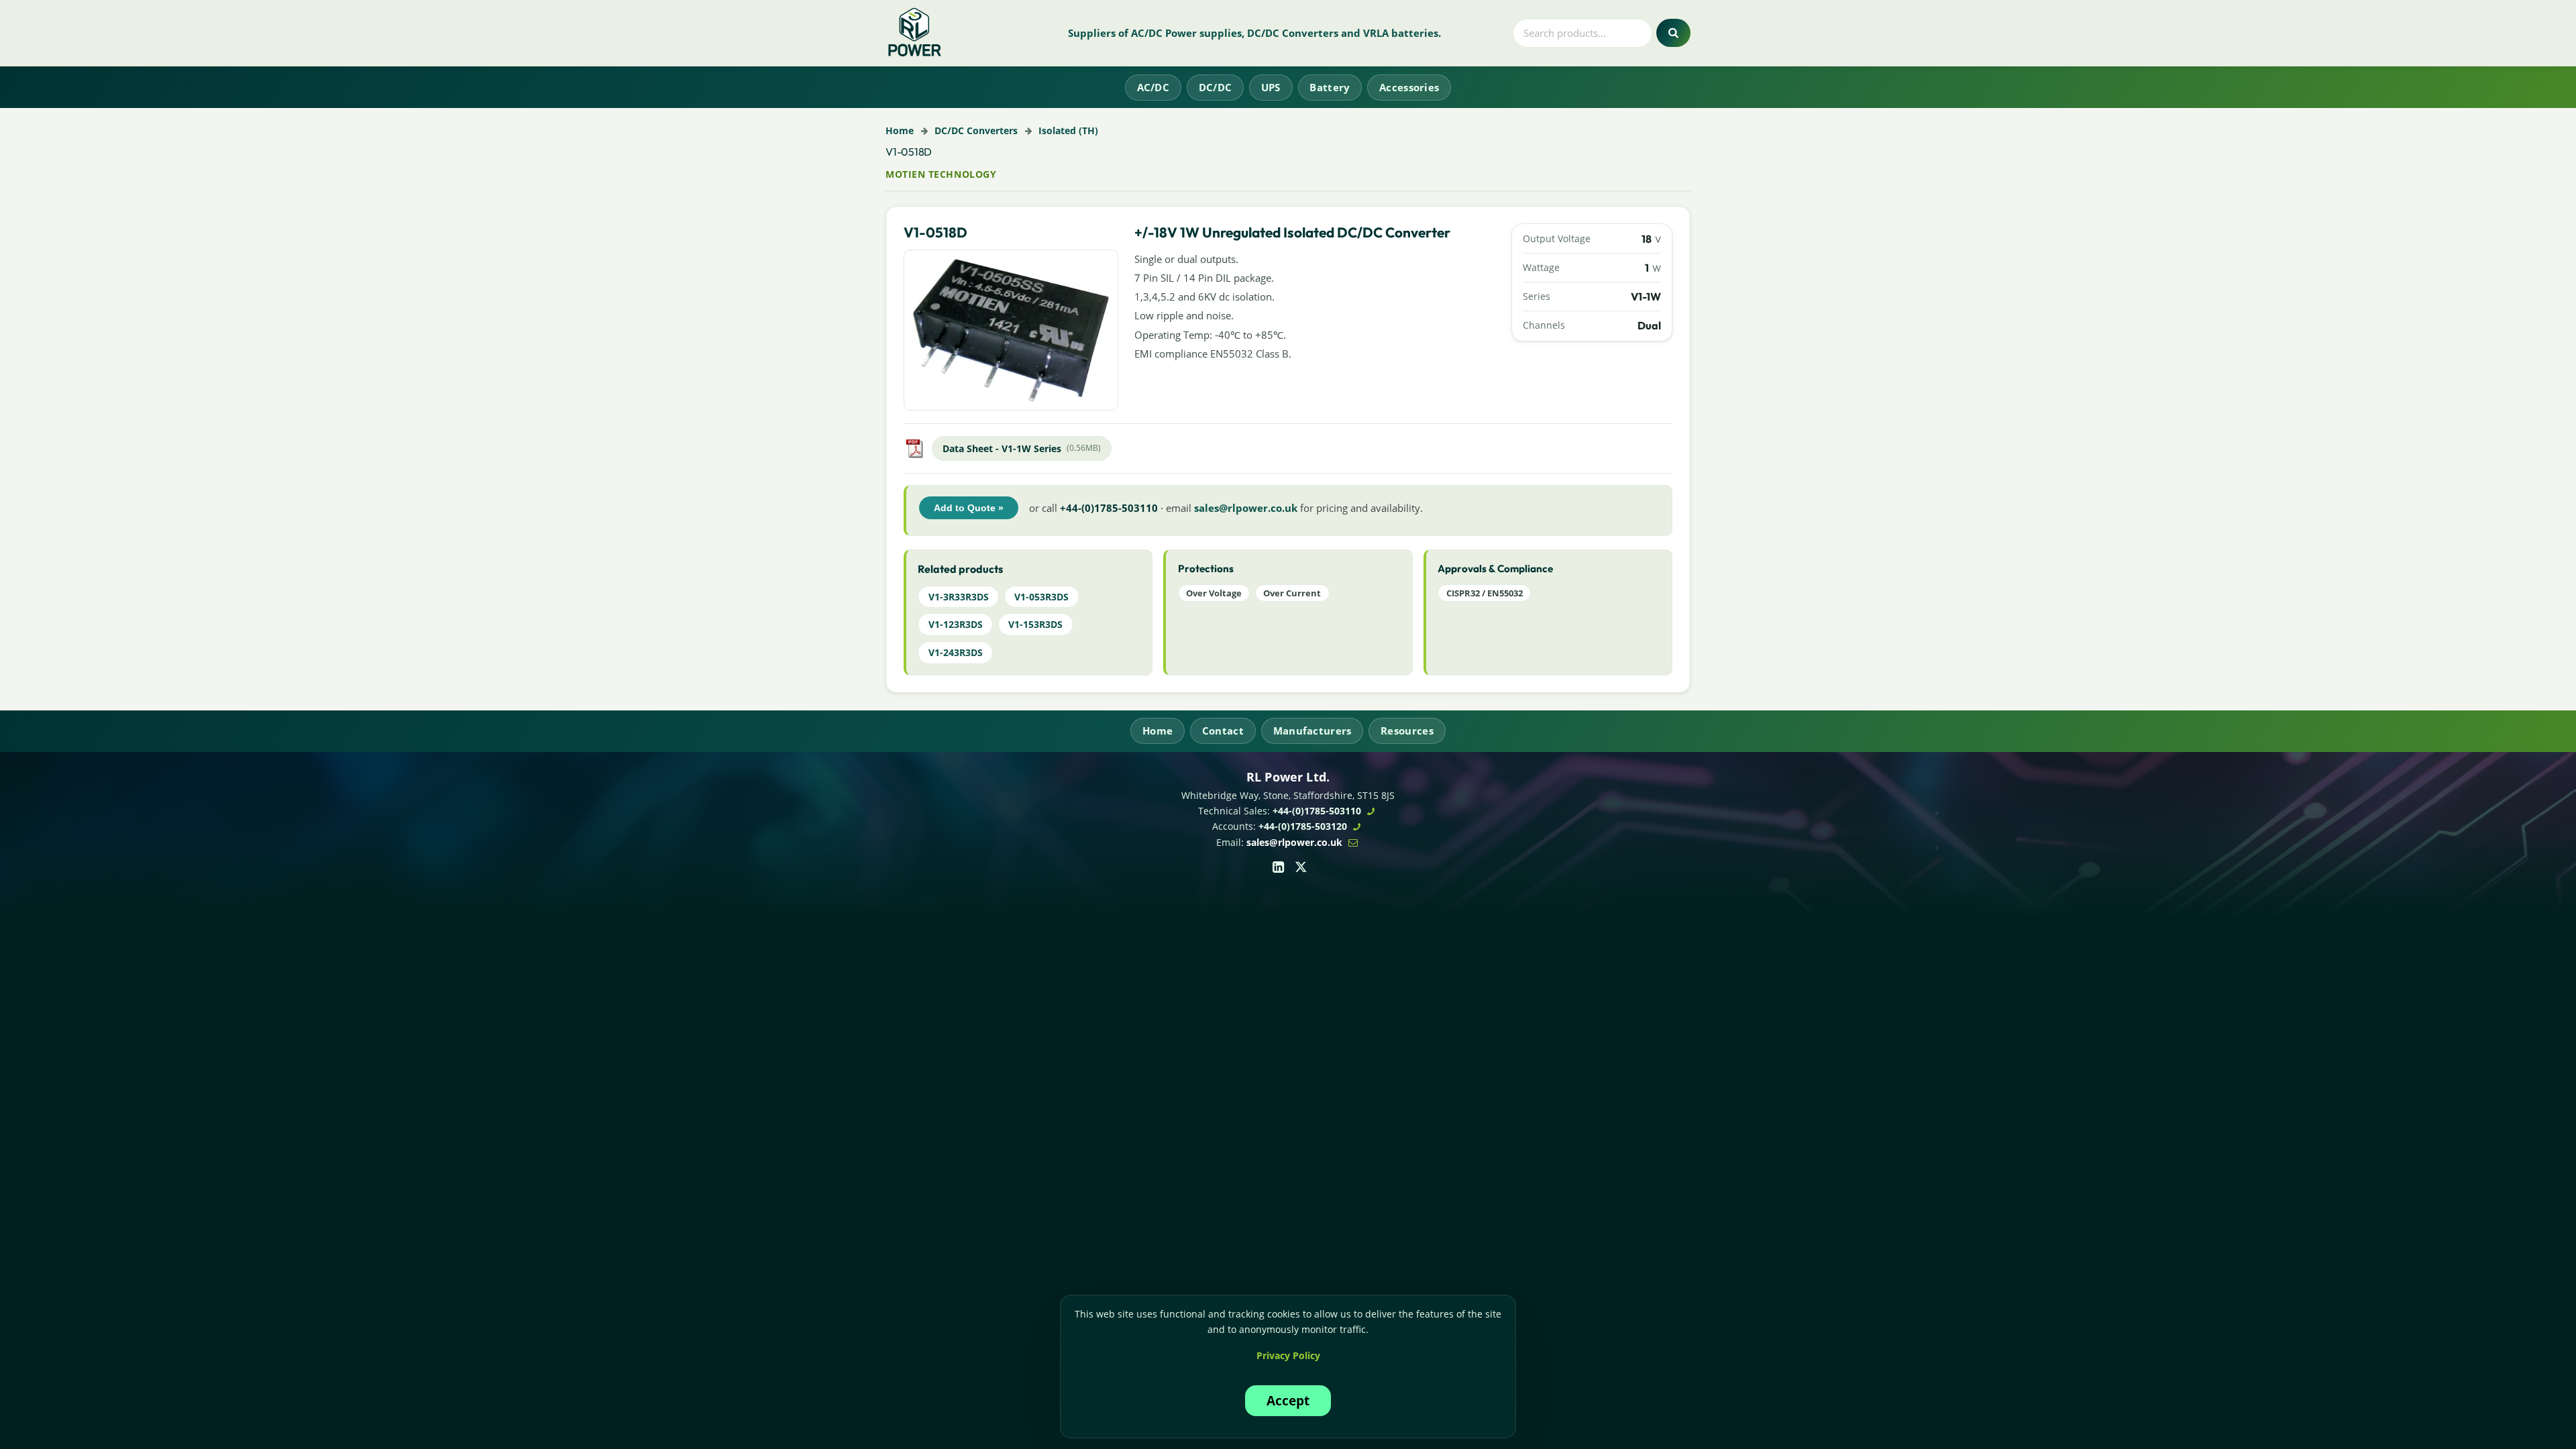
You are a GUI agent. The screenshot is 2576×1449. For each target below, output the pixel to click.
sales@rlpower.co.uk (1246, 508)
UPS (1271, 87)
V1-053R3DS (1041, 597)
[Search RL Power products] (1673, 33)
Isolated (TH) (1068, 130)
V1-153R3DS (1035, 624)
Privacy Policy (1288, 1355)
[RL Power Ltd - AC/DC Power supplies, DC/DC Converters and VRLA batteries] (915, 33)
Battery (1330, 87)
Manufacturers (1312, 731)
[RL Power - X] (1301, 866)
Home (900, 130)
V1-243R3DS (956, 652)
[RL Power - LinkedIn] (1278, 866)
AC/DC (1153, 87)
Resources (1407, 731)
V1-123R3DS (956, 624)
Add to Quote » (969, 508)
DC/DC (1216, 87)
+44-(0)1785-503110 (1317, 811)
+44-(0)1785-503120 (1303, 826)
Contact (1223, 731)
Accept (1288, 1400)
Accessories (1409, 87)
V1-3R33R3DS (959, 597)
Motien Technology (941, 174)
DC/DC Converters (976, 130)
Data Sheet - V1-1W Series (1002, 448)
